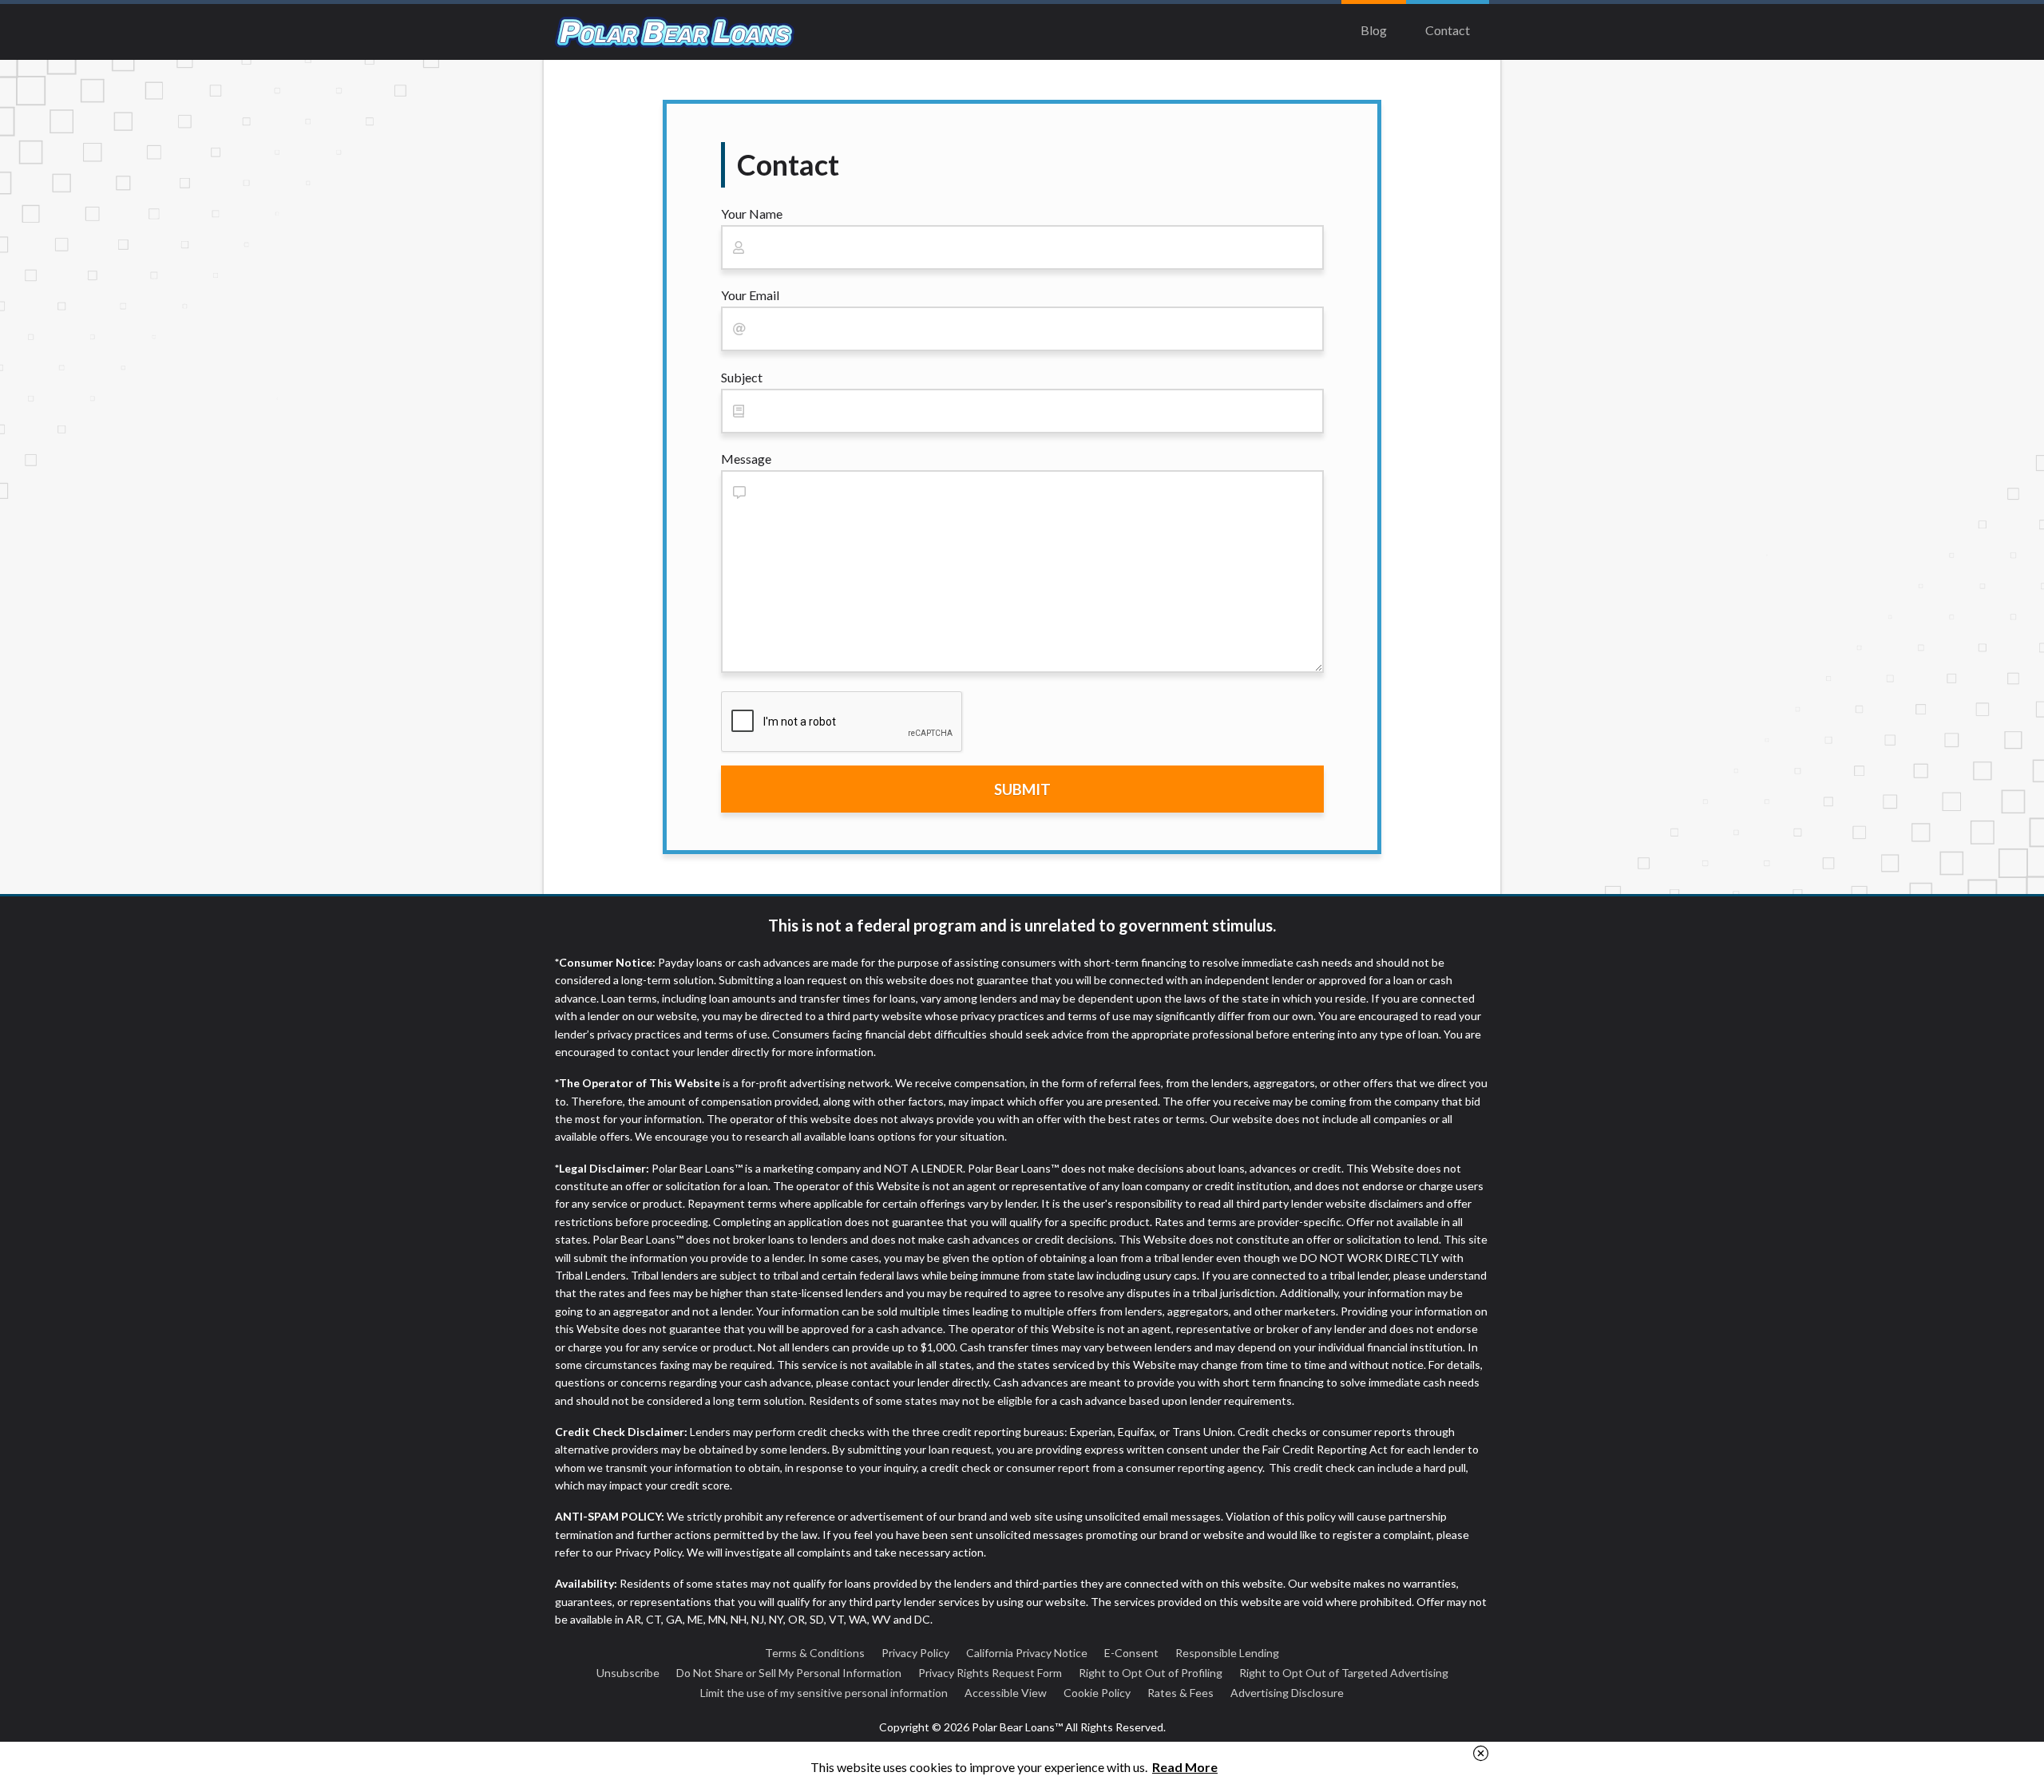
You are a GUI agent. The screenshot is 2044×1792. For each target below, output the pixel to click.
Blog (1374, 30)
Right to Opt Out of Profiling (1151, 1673)
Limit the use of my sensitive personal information (824, 1693)
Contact (1448, 30)
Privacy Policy (915, 1653)
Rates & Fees (1180, 1693)
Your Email (750, 295)
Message (746, 459)
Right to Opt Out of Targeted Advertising (1344, 1673)
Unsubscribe (628, 1673)
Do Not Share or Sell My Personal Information (789, 1673)
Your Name (752, 214)
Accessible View (1006, 1693)
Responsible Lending (1227, 1653)
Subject (742, 377)
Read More (1185, 1767)
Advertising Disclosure (1287, 1693)
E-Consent (1131, 1653)
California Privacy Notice (1027, 1653)
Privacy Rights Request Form (990, 1673)
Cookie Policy (1097, 1693)
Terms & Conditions (815, 1653)
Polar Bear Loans (675, 32)
